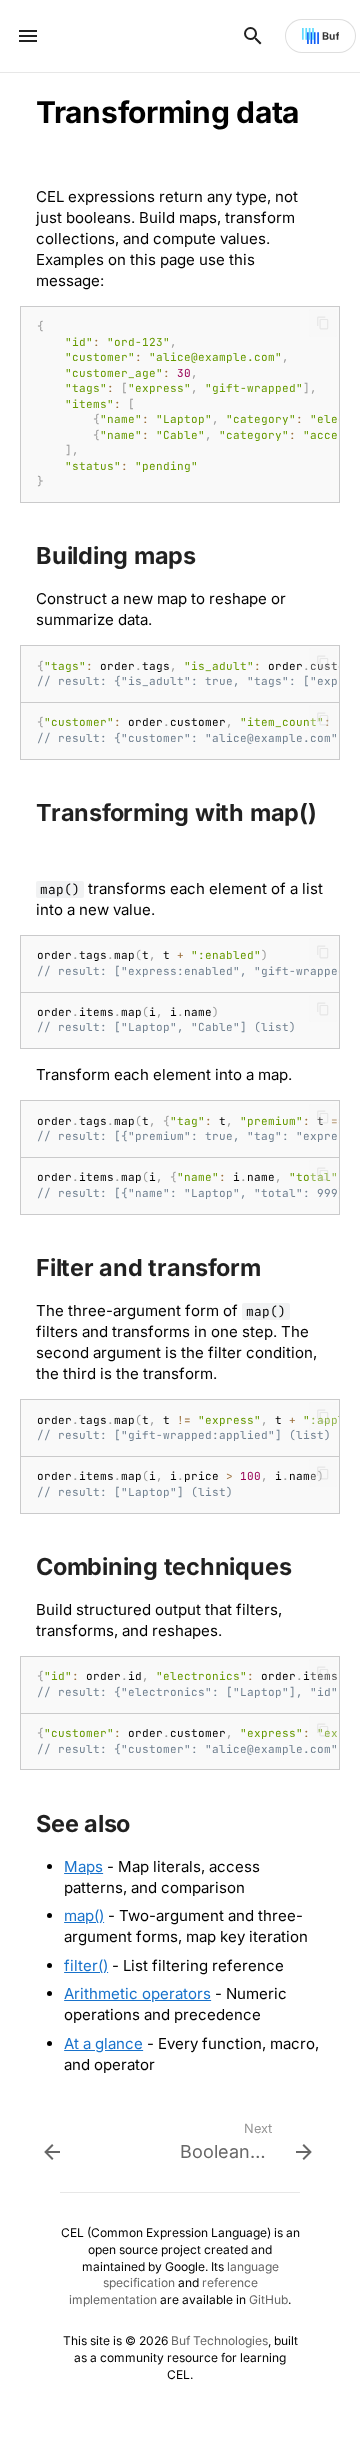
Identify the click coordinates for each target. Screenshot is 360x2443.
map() (84, 1915)
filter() (86, 1965)
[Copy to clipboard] (323, 323)
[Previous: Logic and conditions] (110, 2139)
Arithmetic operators (137, 1993)
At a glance (103, 2043)
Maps (83, 1866)
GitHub (268, 2299)
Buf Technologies (219, 2340)
